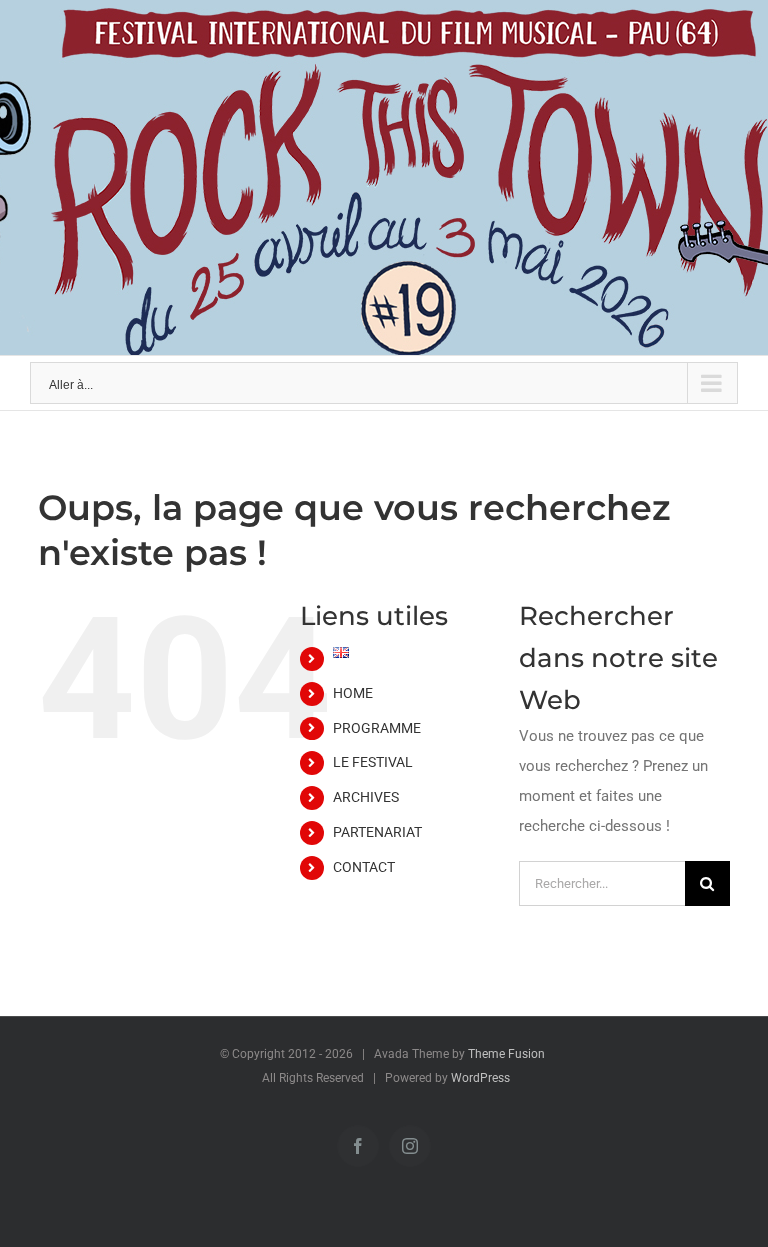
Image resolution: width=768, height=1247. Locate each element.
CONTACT (364, 867)
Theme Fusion (506, 1054)
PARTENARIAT (377, 832)
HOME (353, 693)
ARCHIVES (366, 797)
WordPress (480, 1078)
